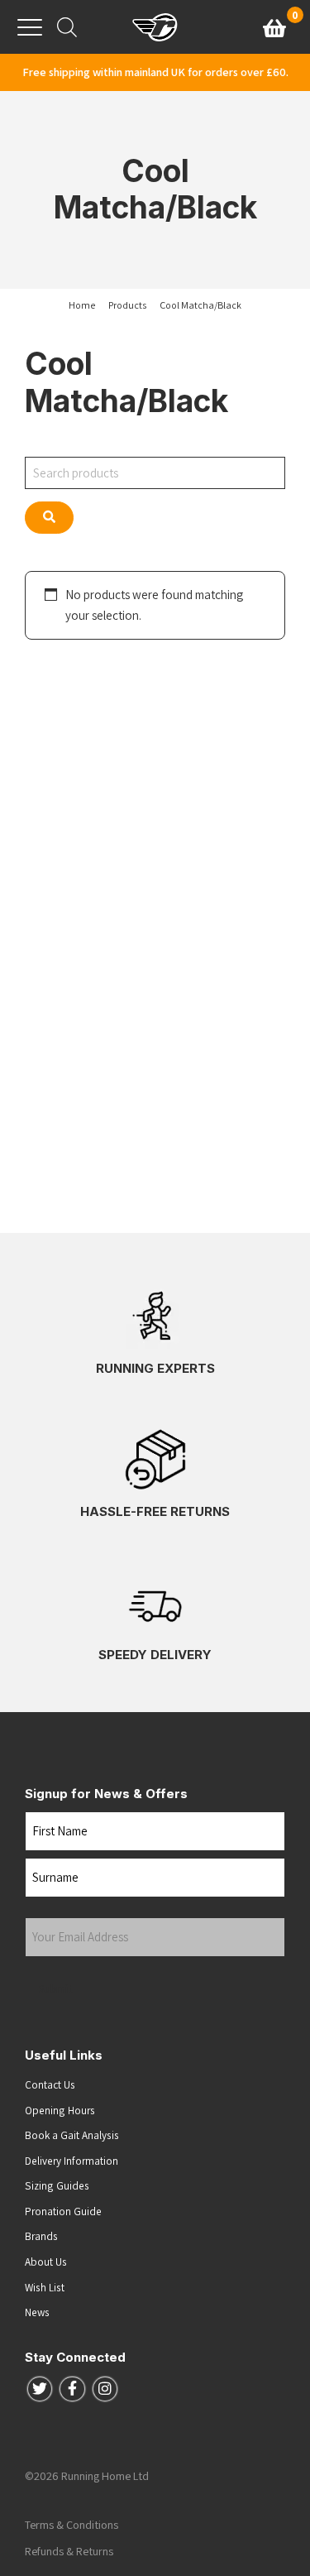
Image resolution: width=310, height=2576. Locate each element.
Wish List (45, 2287)
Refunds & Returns (69, 2551)
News (37, 2312)
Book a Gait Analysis (72, 2135)
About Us (46, 2262)
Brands (41, 2236)
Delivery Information (72, 2161)
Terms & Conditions (72, 2525)
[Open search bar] (67, 27)
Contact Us (50, 2084)
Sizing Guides (57, 2185)
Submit (56, 1988)
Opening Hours (60, 2110)
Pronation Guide (63, 2211)
